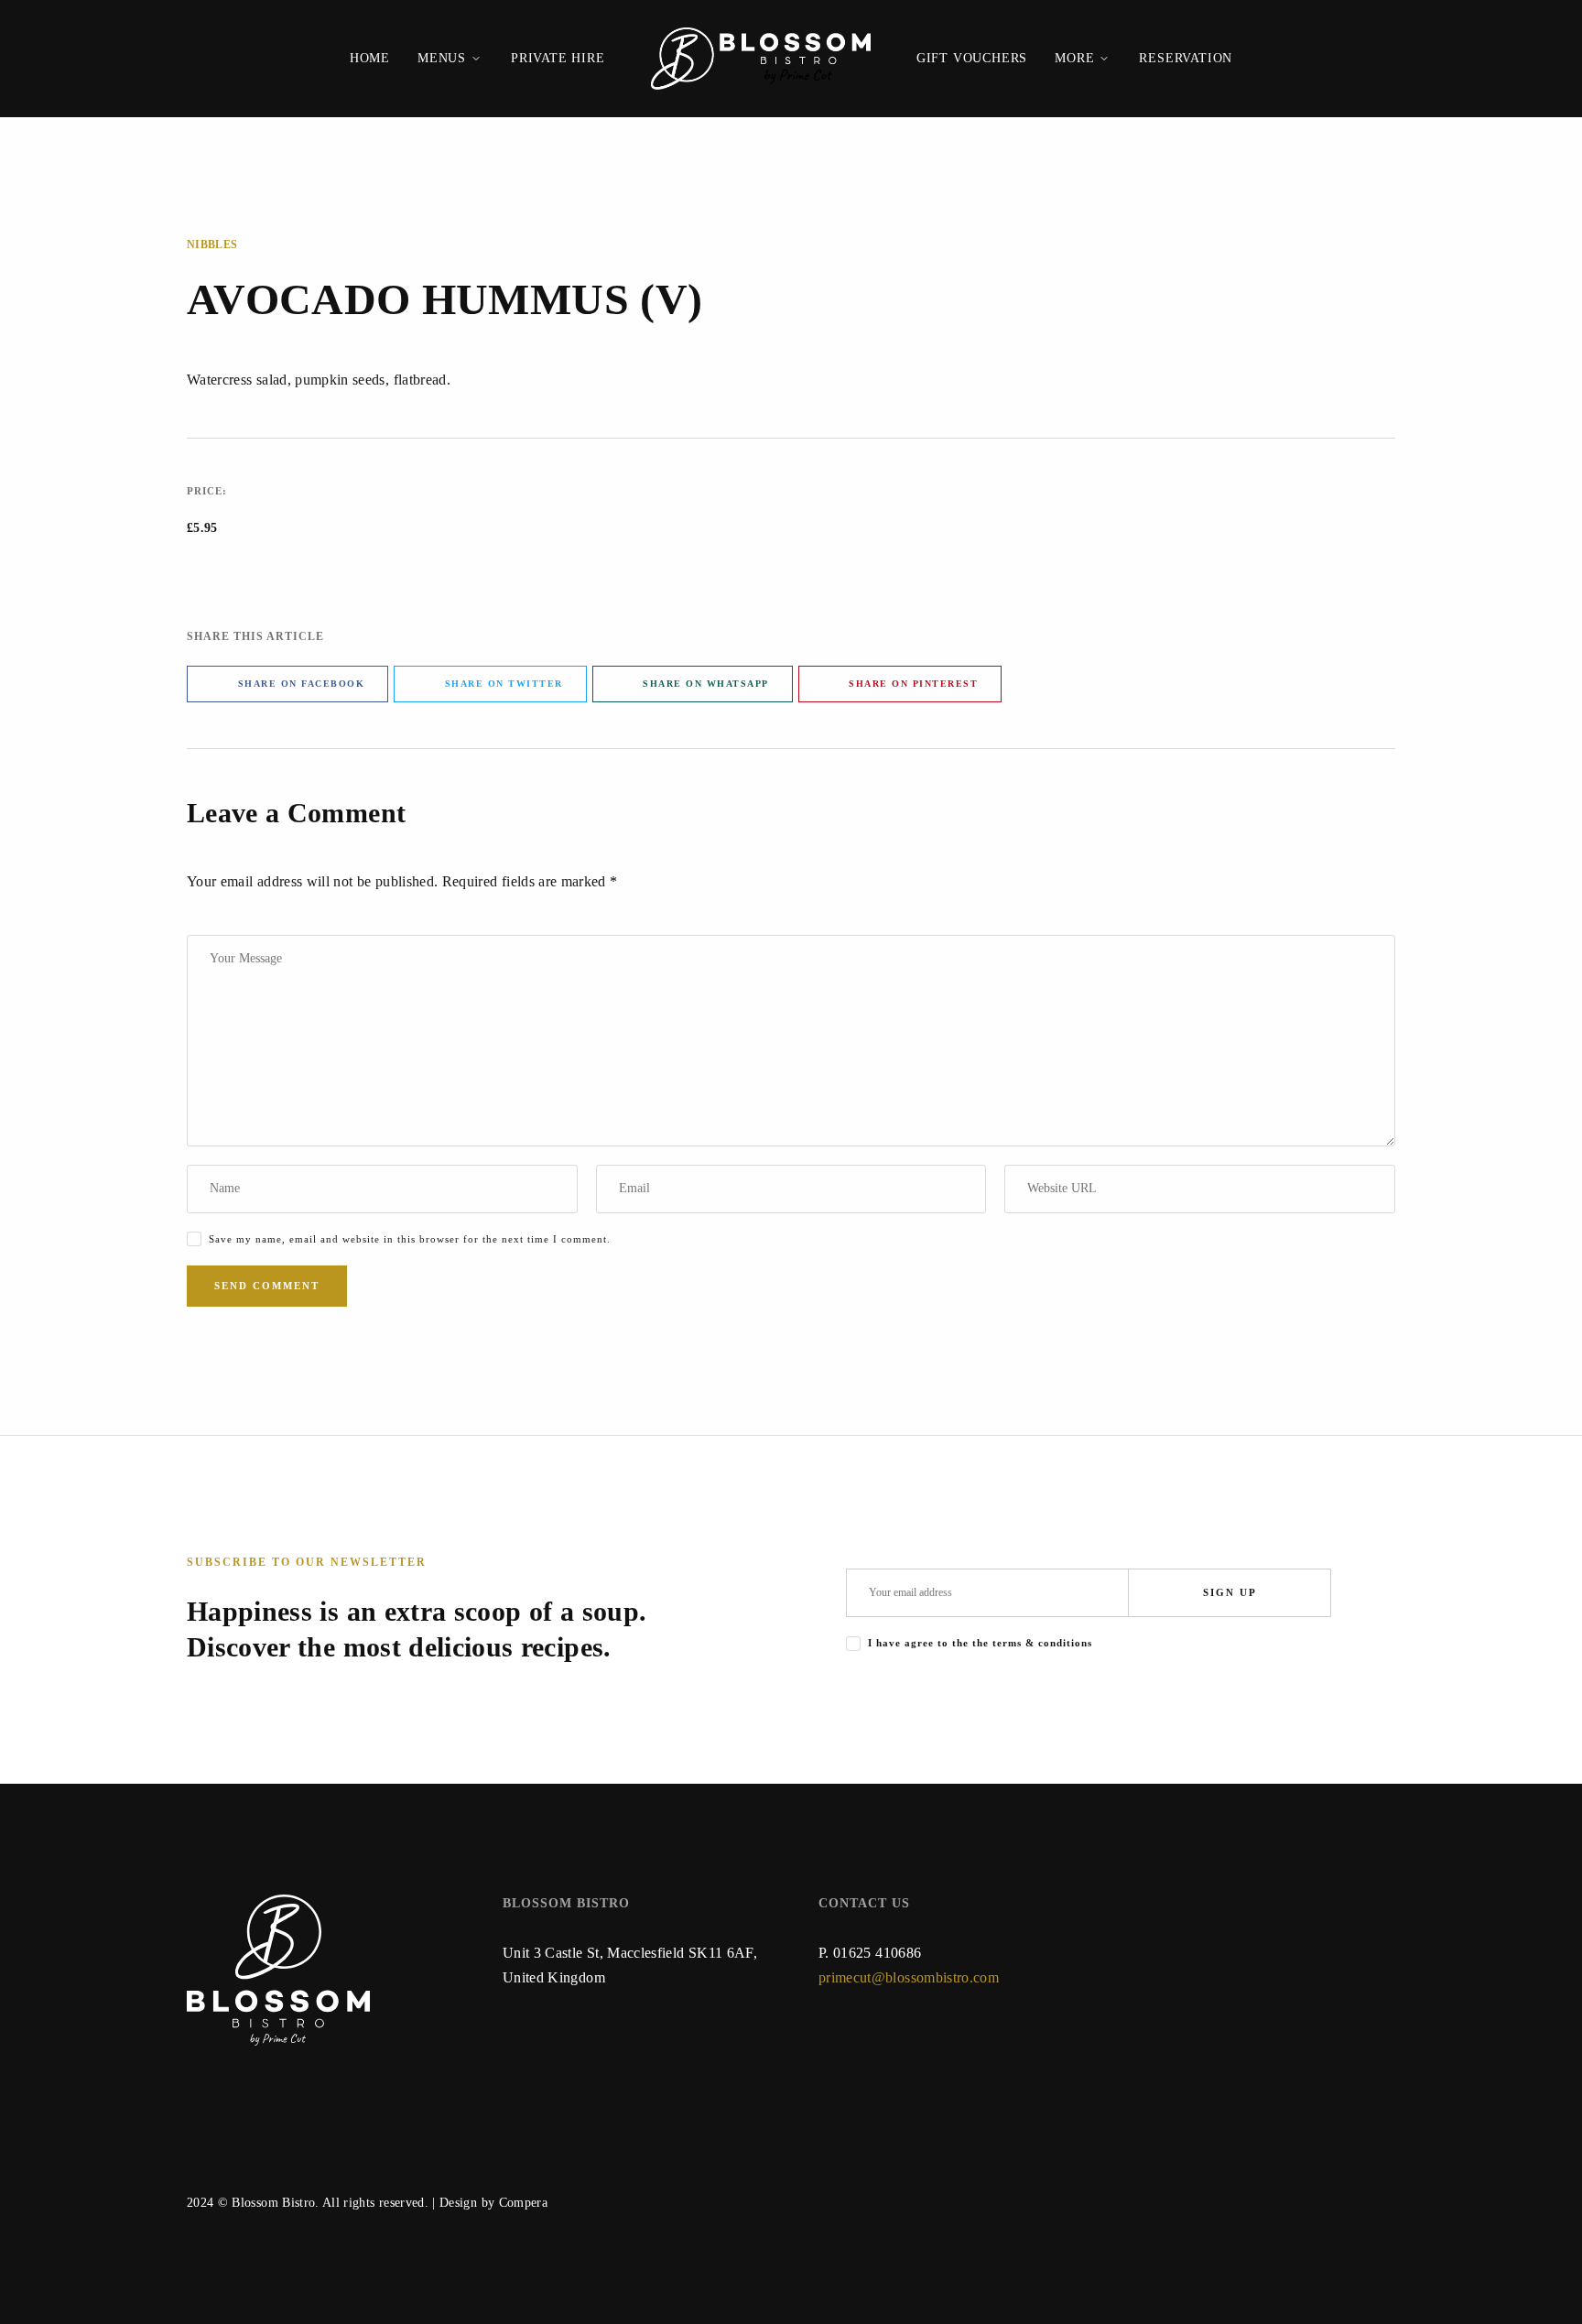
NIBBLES (212, 244)
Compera (523, 2203)
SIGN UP (1230, 1592)
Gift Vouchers (972, 58)
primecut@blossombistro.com (909, 1977)
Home (370, 58)
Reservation (1186, 58)
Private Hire (558, 58)
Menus (442, 58)
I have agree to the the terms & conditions (980, 1643)
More (1074, 58)
